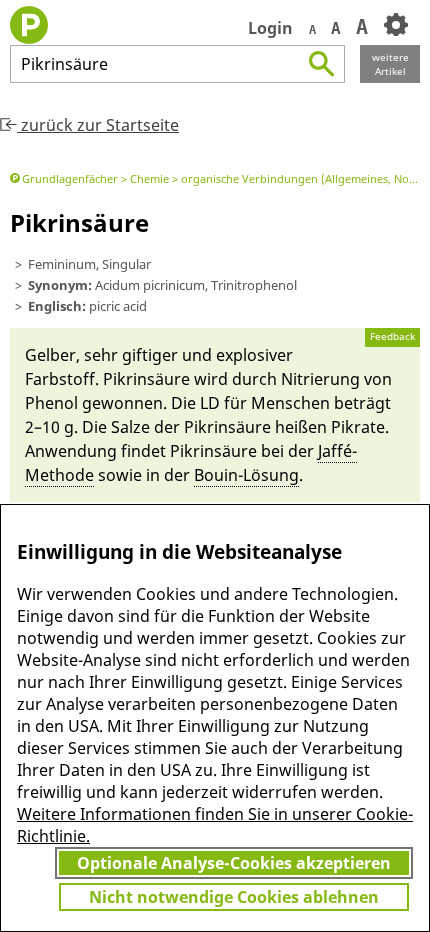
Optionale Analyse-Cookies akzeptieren (234, 863)
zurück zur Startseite (98, 125)
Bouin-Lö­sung (246, 475)
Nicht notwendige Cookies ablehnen (234, 897)
